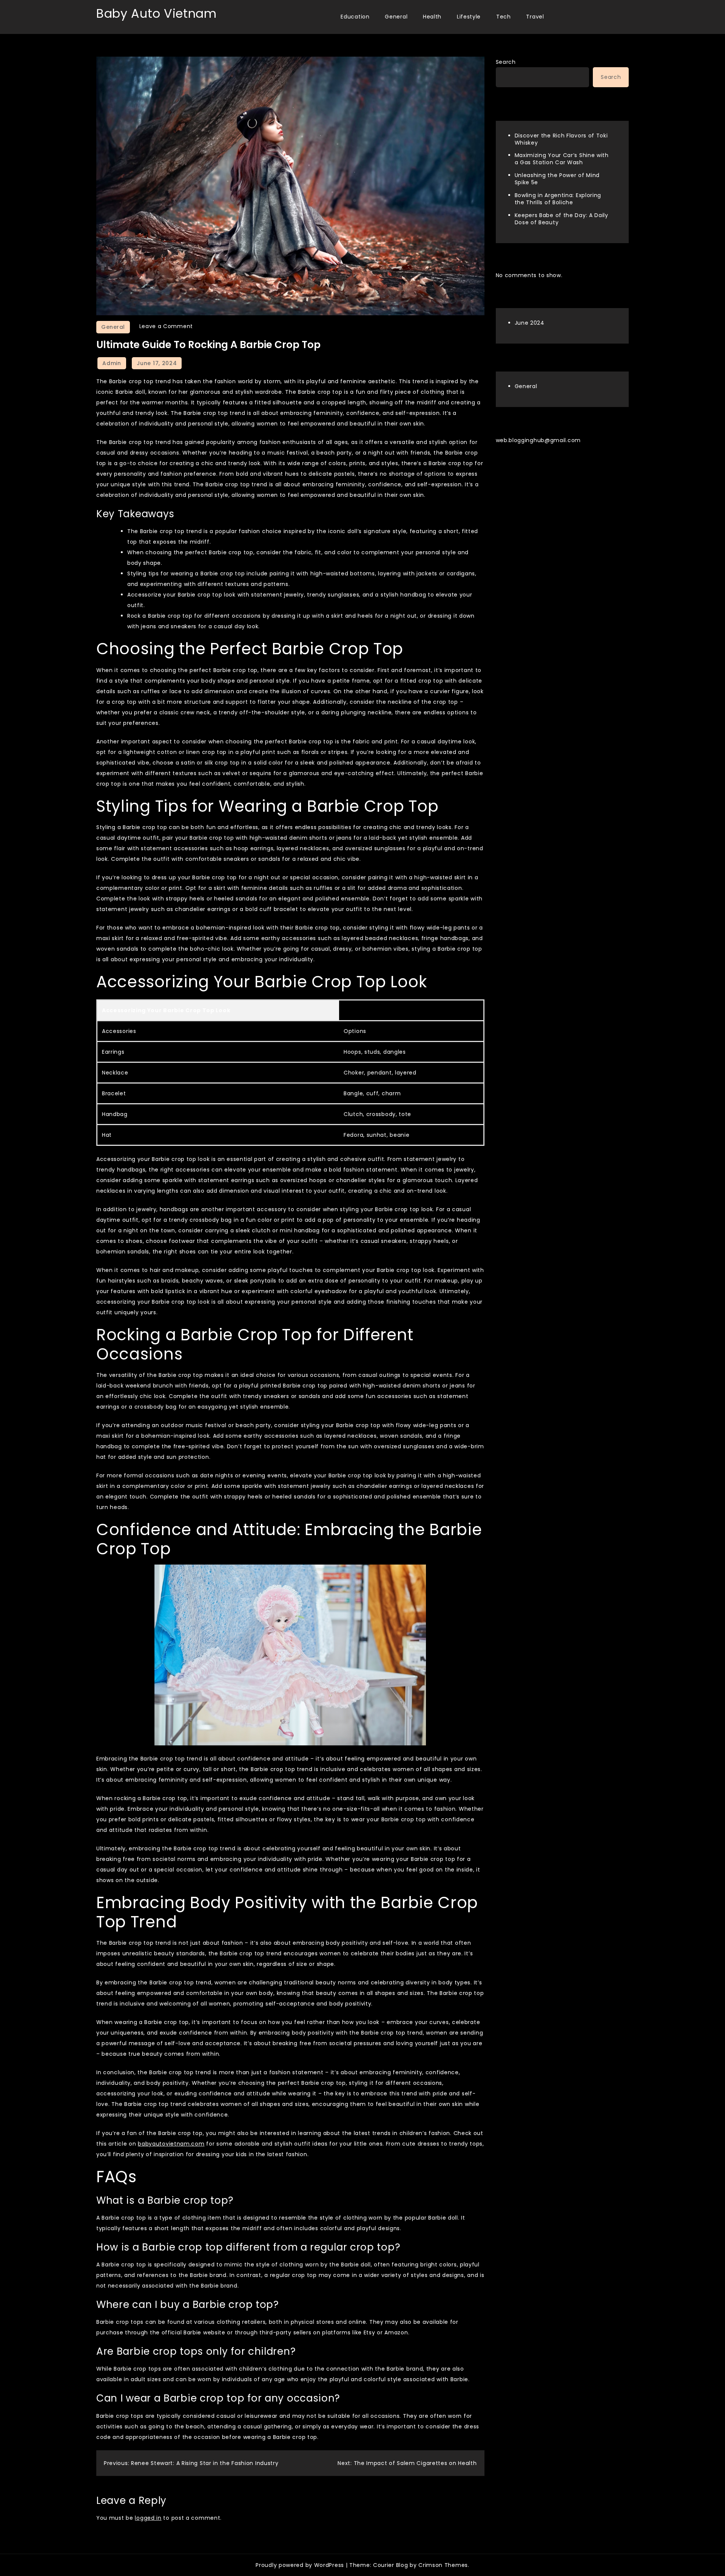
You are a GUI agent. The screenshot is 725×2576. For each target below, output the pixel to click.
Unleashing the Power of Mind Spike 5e (557, 179)
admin (112, 363)
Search (506, 62)
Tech (504, 17)
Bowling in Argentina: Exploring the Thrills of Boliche (558, 199)
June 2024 (530, 323)
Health (432, 17)
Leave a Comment (166, 326)
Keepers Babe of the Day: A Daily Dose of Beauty (561, 219)
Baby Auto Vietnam (157, 13)
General (396, 17)
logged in (148, 2518)
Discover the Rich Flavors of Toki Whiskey (561, 139)
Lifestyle (469, 17)
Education (355, 17)
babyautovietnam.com (171, 2144)
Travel (535, 17)
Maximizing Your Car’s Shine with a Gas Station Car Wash (562, 159)
